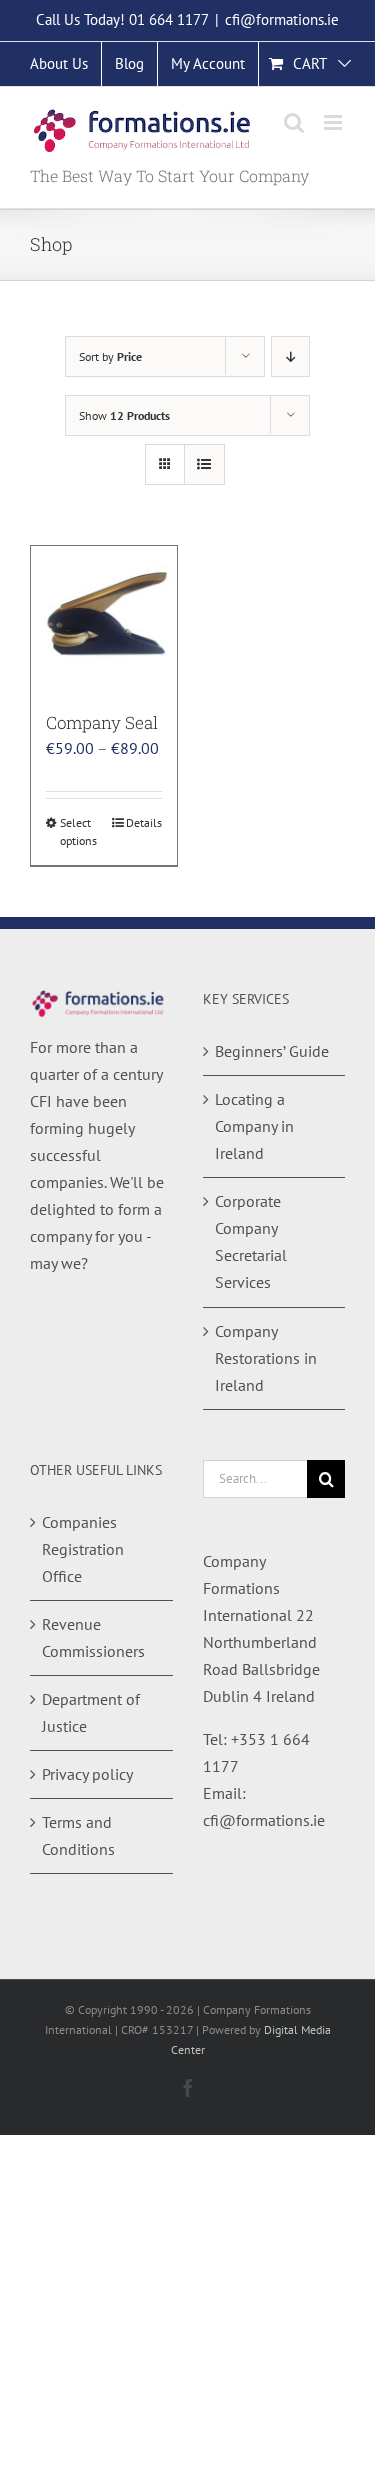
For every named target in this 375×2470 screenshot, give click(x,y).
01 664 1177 (169, 19)
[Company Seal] (104, 619)
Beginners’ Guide (272, 1051)
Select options (78, 831)
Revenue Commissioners (93, 1637)
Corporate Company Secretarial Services (251, 1241)
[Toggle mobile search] (294, 122)
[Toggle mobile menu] (334, 122)
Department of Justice (91, 1712)
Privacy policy (87, 1774)
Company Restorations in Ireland (266, 1358)
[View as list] (204, 464)
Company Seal (102, 722)
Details (144, 822)
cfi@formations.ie (282, 19)
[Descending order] (290, 356)
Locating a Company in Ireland (254, 1126)
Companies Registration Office (83, 1549)
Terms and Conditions (78, 1835)
